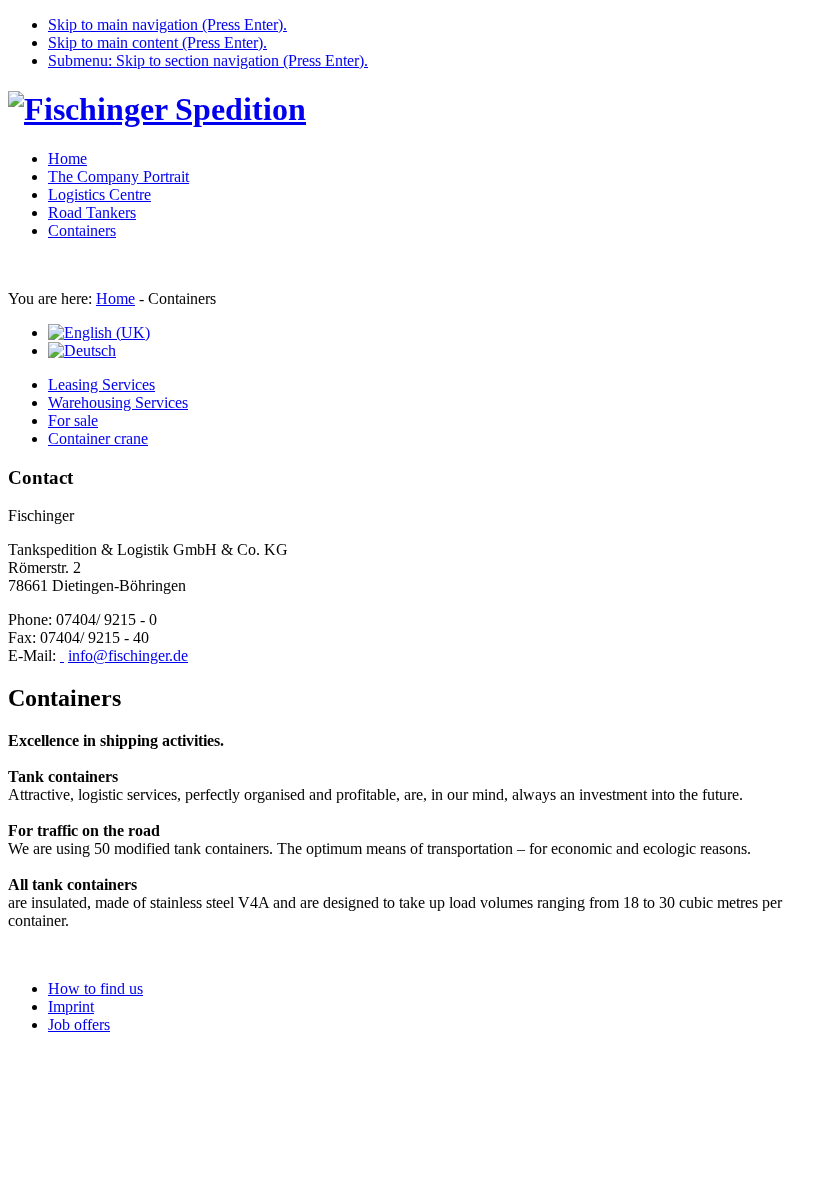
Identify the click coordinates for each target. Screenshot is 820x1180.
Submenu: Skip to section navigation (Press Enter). (208, 60)
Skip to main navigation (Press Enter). (167, 24)
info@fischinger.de (128, 655)
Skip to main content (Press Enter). (157, 42)
